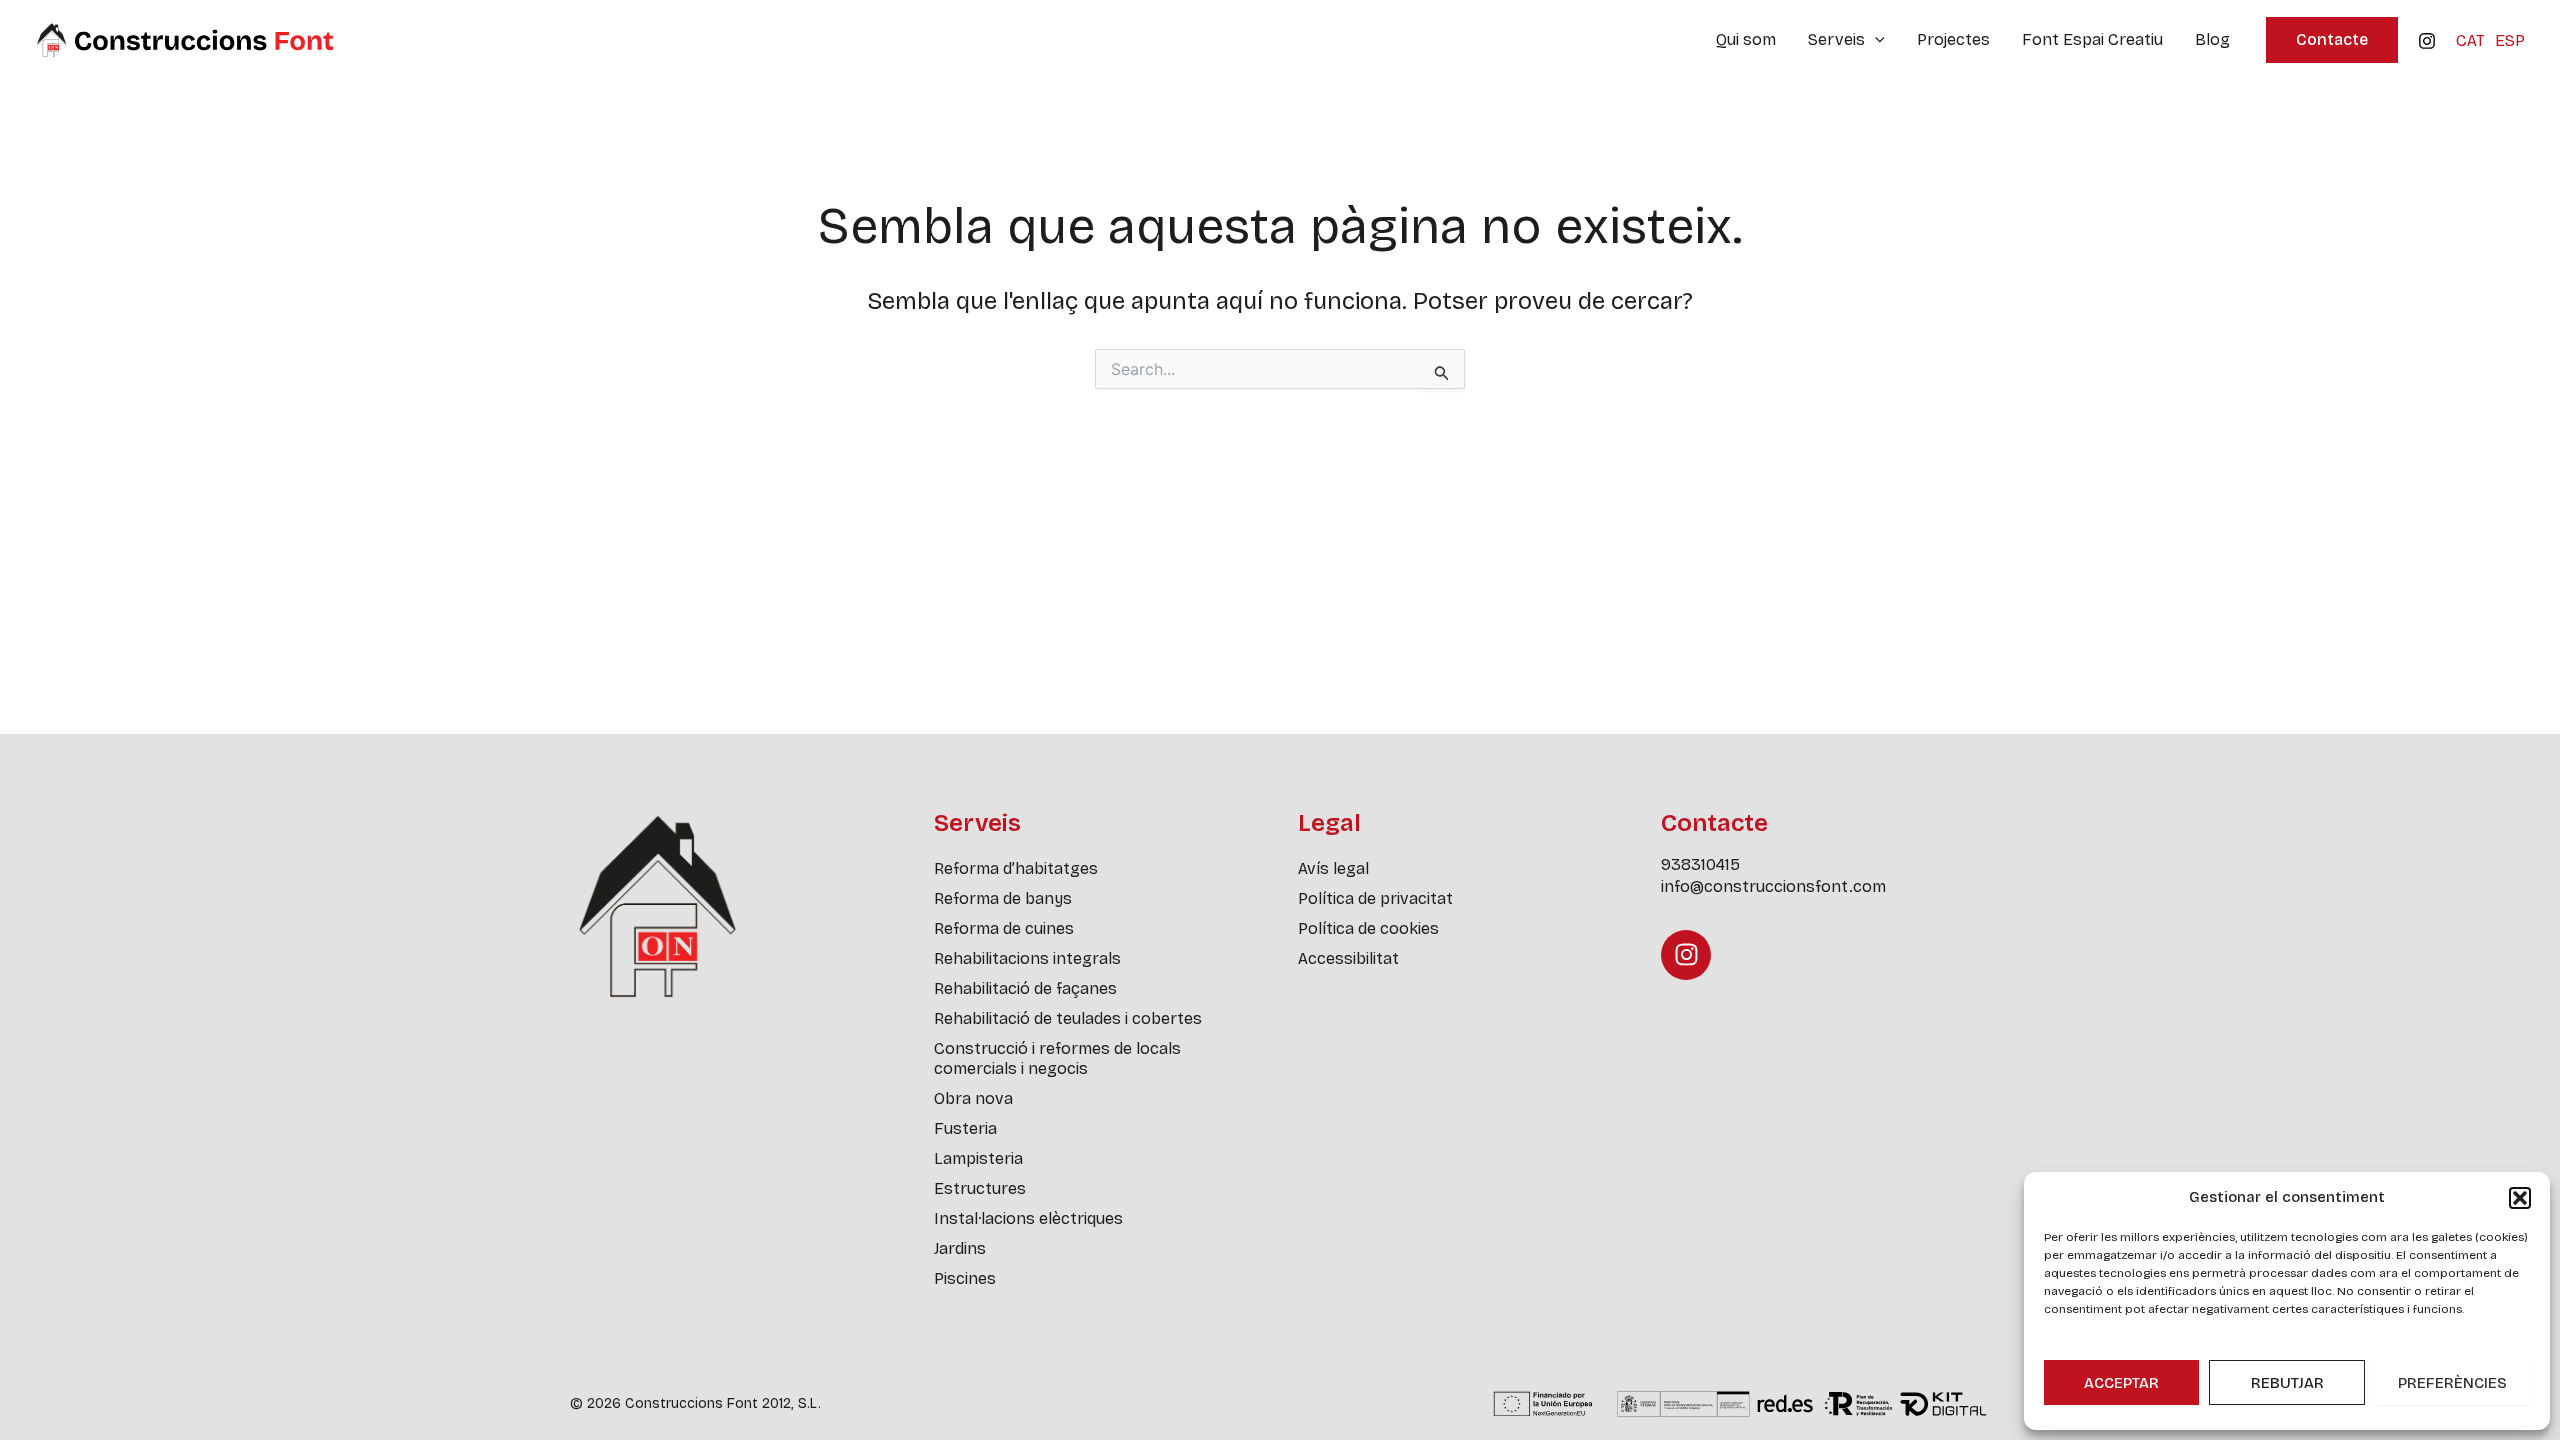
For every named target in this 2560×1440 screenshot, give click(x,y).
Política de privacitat (1375, 898)
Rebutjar (2287, 1383)
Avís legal (1333, 868)
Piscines (965, 1278)
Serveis (1836, 39)
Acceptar (2121, 1383)
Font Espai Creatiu (2092, 39)
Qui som (1746, 39)
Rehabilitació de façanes (1025, 988)
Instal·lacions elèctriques (1028, 1218)
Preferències (2452, 1383)
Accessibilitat (1348, 958)
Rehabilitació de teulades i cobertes (1068, 1018)
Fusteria (965, 1128)
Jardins (960, 1248)
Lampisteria (978, 1158)
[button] (2520, 1198)
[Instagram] (2427, 41)
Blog (2212, 39)
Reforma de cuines (1004, 928)
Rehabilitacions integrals (1027, 958)
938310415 (1700, 864)
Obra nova (973, 1098)
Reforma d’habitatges (1016, 868)
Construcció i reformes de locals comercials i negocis (1057, 1058)
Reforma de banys (1003, 898)
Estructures (980, 1188)
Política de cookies (1368, 928)
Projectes (1953, 39)
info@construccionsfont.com (1773, 886)
